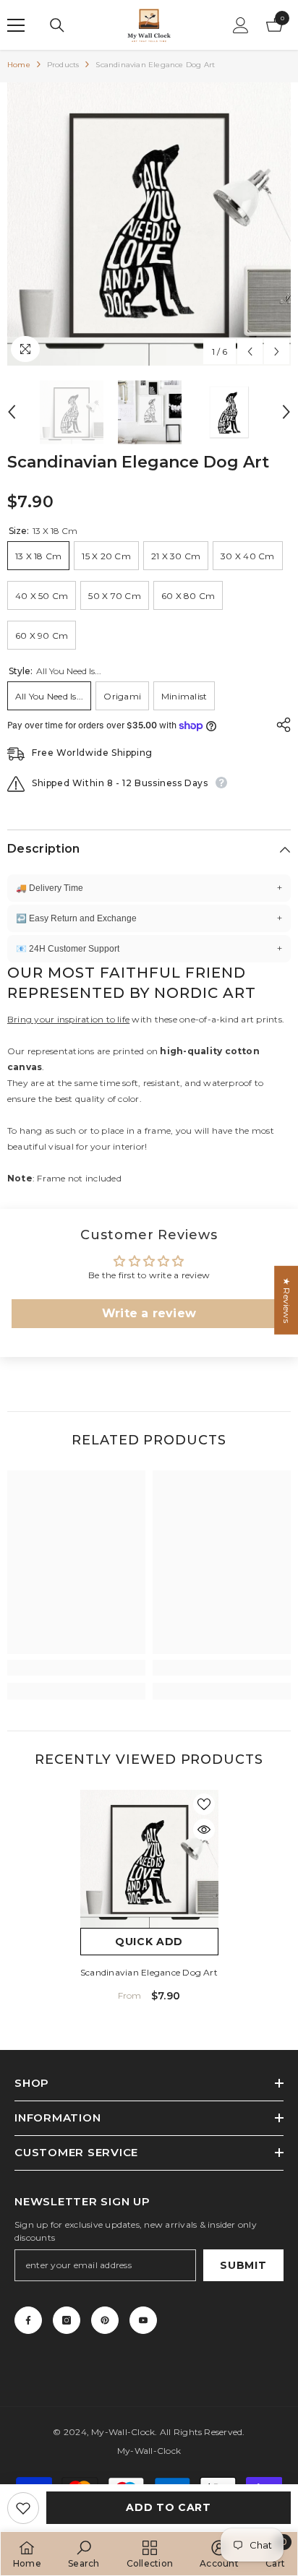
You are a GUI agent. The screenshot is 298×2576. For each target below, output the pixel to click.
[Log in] (241, 25)
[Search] (57, 25)
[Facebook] (28, 2320)
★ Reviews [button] (287, 1300)
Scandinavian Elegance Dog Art (149, 1972)
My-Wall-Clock (123, 2432)
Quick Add (149, 1942)
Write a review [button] (149, 1313)
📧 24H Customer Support (149, 949)
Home (19, 65)
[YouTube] (143, 2320)
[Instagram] (67, 2320)
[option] (149, 224)
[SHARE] (280, 725)
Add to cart (169, 2507)
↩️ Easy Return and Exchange (149, 918)
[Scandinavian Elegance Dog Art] (149, 1859)
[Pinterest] (105, 2320)
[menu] (16, 25)
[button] (250, 352)
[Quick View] (204, 1830)
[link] (76, 1668)
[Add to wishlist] (23, 2508)
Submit (243, 2265)
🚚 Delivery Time (149, 888)
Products (63, 65)
